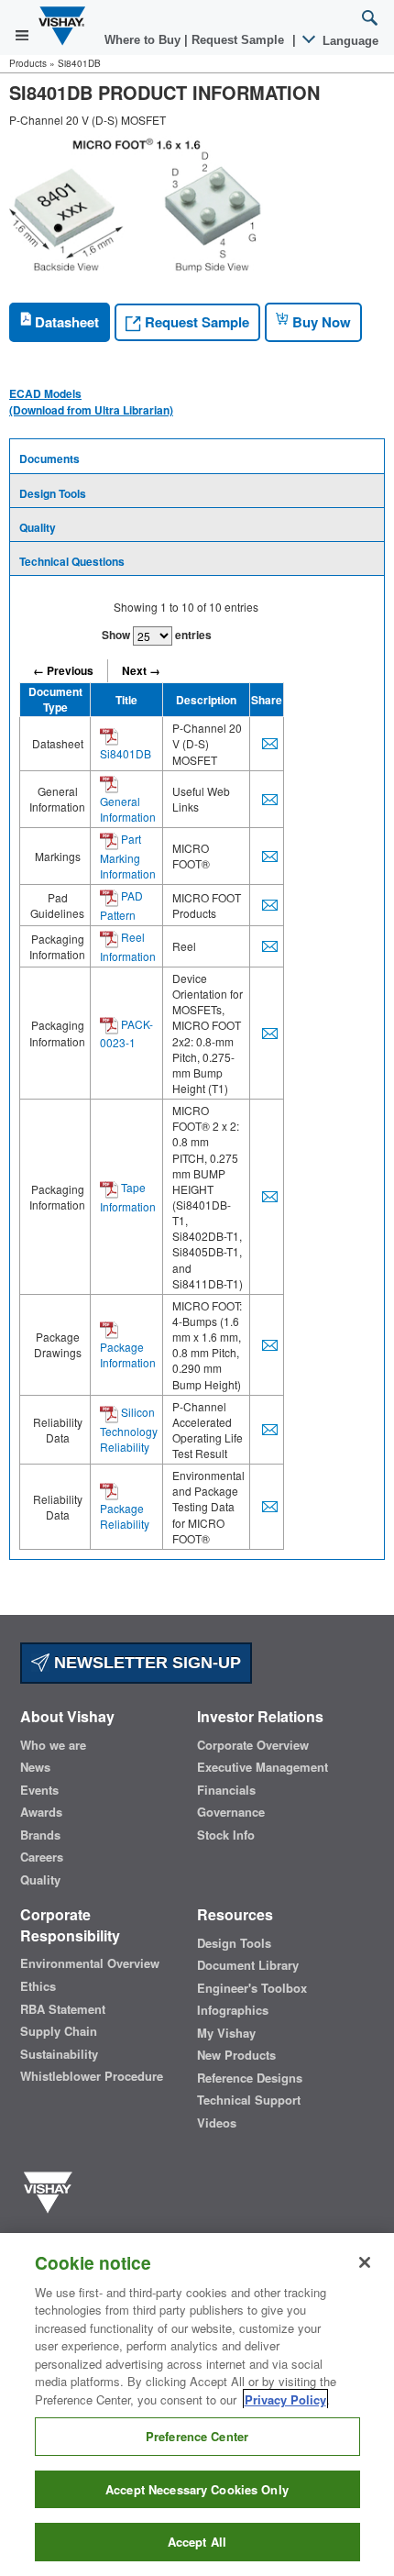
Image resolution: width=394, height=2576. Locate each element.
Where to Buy (144, 40)
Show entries (157, 635)
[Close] (365, 2262)
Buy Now (320, 322)
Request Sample (195, 322)
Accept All (197, 2542)
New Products (236, 2055)
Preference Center (197, 2436)
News (35, 1767)
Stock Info (226, 1835)
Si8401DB (126, 753)
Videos (217, 2123)
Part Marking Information (128, 856)
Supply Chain (59, 2031)
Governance (231, 1812)
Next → (141, 670)
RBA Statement (63, 2009)
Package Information (128, 1354)
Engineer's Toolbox (252, 1988)
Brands (40, 1835)
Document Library (248, 1965)
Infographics (233, 2010)
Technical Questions (72, 561)
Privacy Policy (285, 2399)
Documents (49, 459)
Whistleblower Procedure (92, 2076)
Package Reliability (125, 1516)
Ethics (38, 1986)
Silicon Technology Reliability (129, 1429)
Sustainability (59, 2054)
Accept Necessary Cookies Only (197, 2489)
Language (349, 41)
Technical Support (249, 2100)
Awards (41, 1812)
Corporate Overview (253, 1745)
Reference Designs (250, 2078)
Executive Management (263, 1767)
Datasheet (65, 322)
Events (39, 1790)
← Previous (63, 670)
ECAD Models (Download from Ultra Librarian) (91, 402)
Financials (226, 1790)
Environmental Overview (90, 1963)
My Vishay (226, 2033)
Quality (38, 527)
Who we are (53, 1745)
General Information (128, 809)
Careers (42, 1857)
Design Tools (53, 493)
